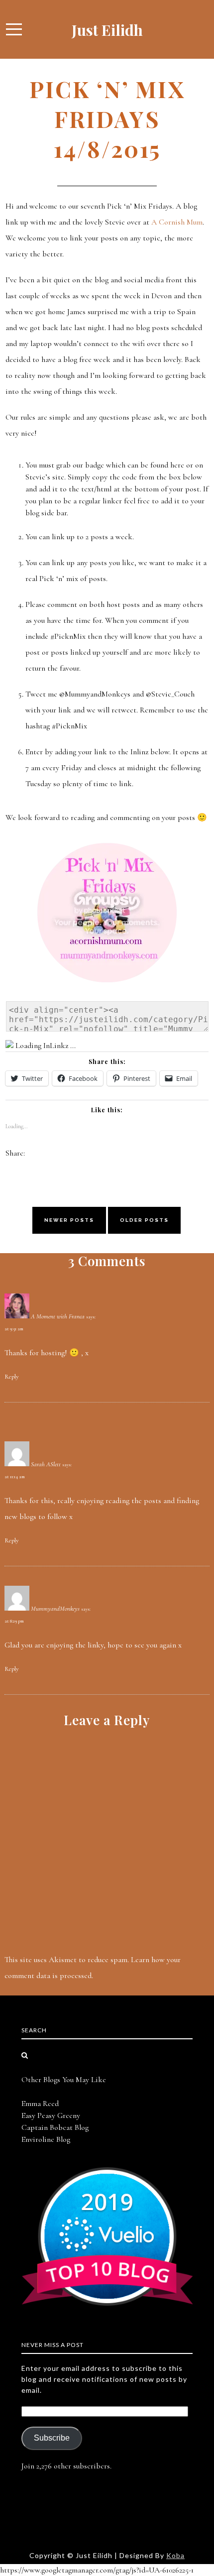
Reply (12, 1377)
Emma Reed (40, 2104)
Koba (175, 2555)
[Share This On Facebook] (33, 1153)
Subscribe (52, 2438)
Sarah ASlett (46, 1464)
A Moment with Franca (58, 1316)
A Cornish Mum (177, 222)
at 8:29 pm (14, 1621)
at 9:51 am (14, 1329)
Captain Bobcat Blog (55, 2127)
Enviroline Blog (46, 2139)
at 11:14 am (15, 1477)
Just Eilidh (107, 30)
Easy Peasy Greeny (51, 2115)
